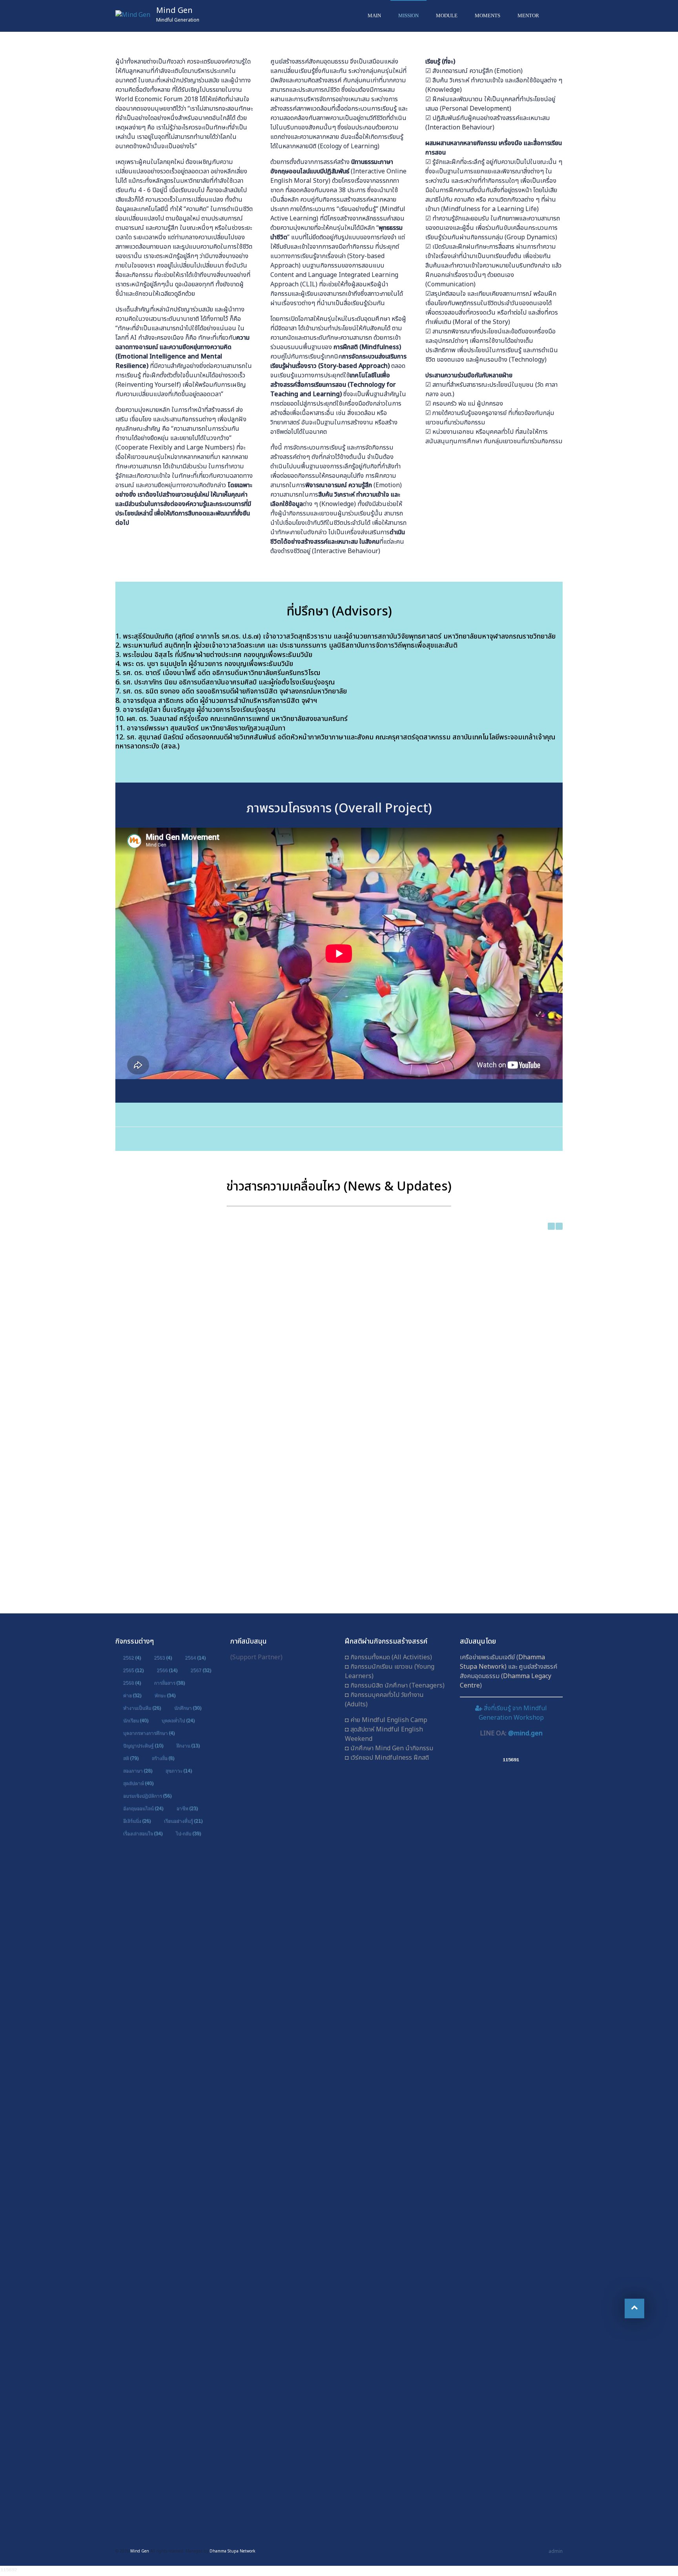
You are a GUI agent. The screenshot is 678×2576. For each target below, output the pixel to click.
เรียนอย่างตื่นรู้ (183, 1821)
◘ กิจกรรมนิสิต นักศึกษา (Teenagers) (395, 1686)
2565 (133, 1670)
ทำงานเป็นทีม (142, 1708)
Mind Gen (174, 11)
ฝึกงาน (188, 1746)
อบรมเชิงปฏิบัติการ (147, 1796)
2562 (132, 1658)
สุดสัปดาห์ (138, 1783)
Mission (408, 15)
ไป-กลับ (188, 1833)
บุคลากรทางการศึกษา (149, 1733)
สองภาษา (138, 1771)
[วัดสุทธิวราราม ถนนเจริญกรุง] (282, 1867)
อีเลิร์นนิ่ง (137, 1821)
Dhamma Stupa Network (502, 1662)
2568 (132, 1683)
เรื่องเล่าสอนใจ (143, 1833)
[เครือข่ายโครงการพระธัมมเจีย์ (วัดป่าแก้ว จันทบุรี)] (282, 1761)
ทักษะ (165, 1695)
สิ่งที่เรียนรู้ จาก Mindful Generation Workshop (513, 1713)
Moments (488, 15)
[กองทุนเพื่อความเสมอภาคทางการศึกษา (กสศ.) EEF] (282, 2078)
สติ (131, 1758)
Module (447, 15)
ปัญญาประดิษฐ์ (143, 1746)
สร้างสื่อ (163, 1758)
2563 (163, 1658)
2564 (195, 1658)
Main (374, 15)
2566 (167, 1670)
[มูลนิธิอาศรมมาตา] (282, 2289)
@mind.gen (525, 1733)
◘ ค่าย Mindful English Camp (386, 1720)
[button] (559, 1226)
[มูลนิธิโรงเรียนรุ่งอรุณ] (282, 2184)
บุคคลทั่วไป (178, 1720)
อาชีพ (187, 1808)
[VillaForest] (282, 2395)
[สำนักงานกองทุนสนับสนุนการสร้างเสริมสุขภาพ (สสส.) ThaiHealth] (282, 1972)
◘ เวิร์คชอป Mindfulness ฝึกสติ (387, 1758)
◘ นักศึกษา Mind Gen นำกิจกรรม (389, 1748)
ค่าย (132, 1695)
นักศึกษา (188, 1708)
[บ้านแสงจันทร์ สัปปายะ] (282, 2500)
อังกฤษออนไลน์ (143, 1808)
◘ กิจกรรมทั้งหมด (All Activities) (388, 1657)
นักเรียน (136, 1720)
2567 (201, 1670)
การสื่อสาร (169, 1683)
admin (556, 2551)
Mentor (528, 15)
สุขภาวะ (179, 1771)
